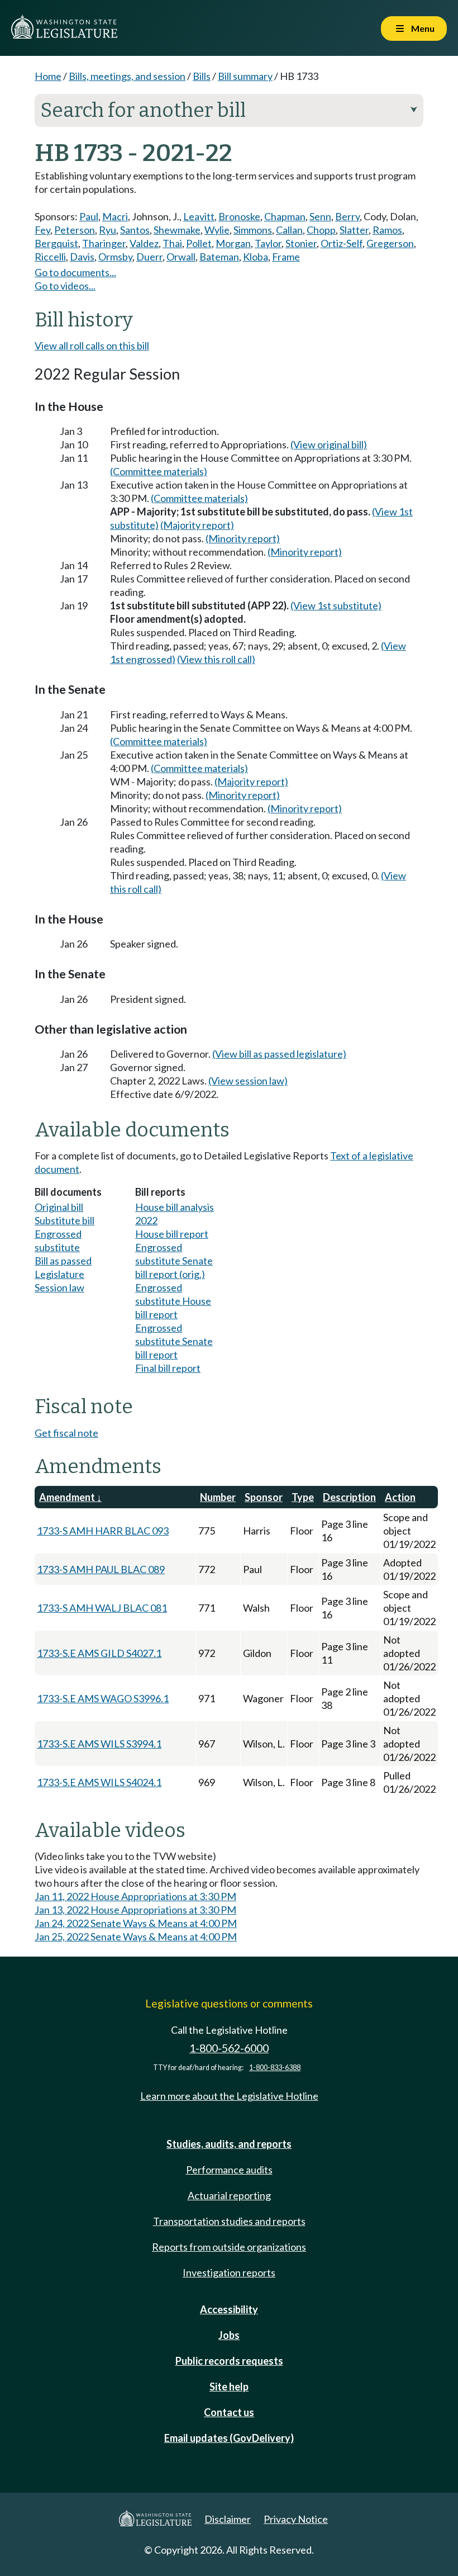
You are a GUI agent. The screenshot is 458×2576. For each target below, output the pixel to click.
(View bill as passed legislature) (279, 1054)
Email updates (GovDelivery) (229, 2438)
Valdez (144, 243)
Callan (289, 230)
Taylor (268, 243)
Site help (229, 2386)
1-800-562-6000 (229, 2048)
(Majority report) (197, 525)
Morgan (233, 243)
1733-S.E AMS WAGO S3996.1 (103, 1698)
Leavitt (199, 216)
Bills (202, 76)
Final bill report (168, 1368)
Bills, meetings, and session (127, 76)
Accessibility (229, 2309)
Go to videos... (65, 286)
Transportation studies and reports (229, 2221)
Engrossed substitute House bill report (173, 1301)
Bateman (219, 257)
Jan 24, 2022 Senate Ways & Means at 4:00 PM (136, 1923)
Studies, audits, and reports (229, 2144)
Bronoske (239, 216)
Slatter (354, 230)
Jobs (229, 2335)
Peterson (75, 230)
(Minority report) (243, 538)
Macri (115, 216)
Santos (135, 230)
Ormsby (115, 257)
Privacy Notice (296, 2519)
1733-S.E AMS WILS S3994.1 (99, 1744)
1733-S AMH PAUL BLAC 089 (101, 1569)
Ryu (108, 230)
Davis (82, 257)
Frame (286, 257)
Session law (59, 1287)
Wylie (217, 230)
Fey (42, 230)
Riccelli (50, 257)
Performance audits (229, 2170)
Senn (320, 216)
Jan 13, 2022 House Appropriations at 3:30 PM (135, 1910)
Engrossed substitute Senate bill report (174, 1341)
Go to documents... (75, 272)
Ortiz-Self (342, 243)
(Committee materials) (159, 471)
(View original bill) (329, 444)
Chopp (321, 230)
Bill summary (245, 76)
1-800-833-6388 (275, 2068)
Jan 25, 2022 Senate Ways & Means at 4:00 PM (136, 1936)
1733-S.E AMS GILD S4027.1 (99, 1653)
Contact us (229, 2412)
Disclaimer (228, 2519)
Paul (89, 216)
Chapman (285, 216)
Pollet (199, 243)
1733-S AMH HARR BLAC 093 (103, 1531)
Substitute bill (65, 1220)
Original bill (59, 1207)
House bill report (172, 1234)
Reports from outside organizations (229, 2247)
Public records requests (229, 2361)
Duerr (149, 257)
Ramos (387, 230)
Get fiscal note (66, 1433)
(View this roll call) (216, 659)
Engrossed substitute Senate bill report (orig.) (174, 1261)
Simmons (253, 230)
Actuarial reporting (229, 2195)
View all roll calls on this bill (92, 345)
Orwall (181, 257)
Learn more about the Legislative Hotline (229, 2096)
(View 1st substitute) (336, 605)
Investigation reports (229, 2272)
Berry (347, 216)
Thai (172, 243)
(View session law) (248, 1081)
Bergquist (56, 243)
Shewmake (177, 230)
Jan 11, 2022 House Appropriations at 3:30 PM (135, 1896)
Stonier (301, 243)
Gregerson (390, 243)
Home (48, 76)
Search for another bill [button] (229, 110)
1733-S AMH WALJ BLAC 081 (102, 1608)
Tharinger (104, 243)
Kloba (256, 257)
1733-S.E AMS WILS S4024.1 (99, 1782)
